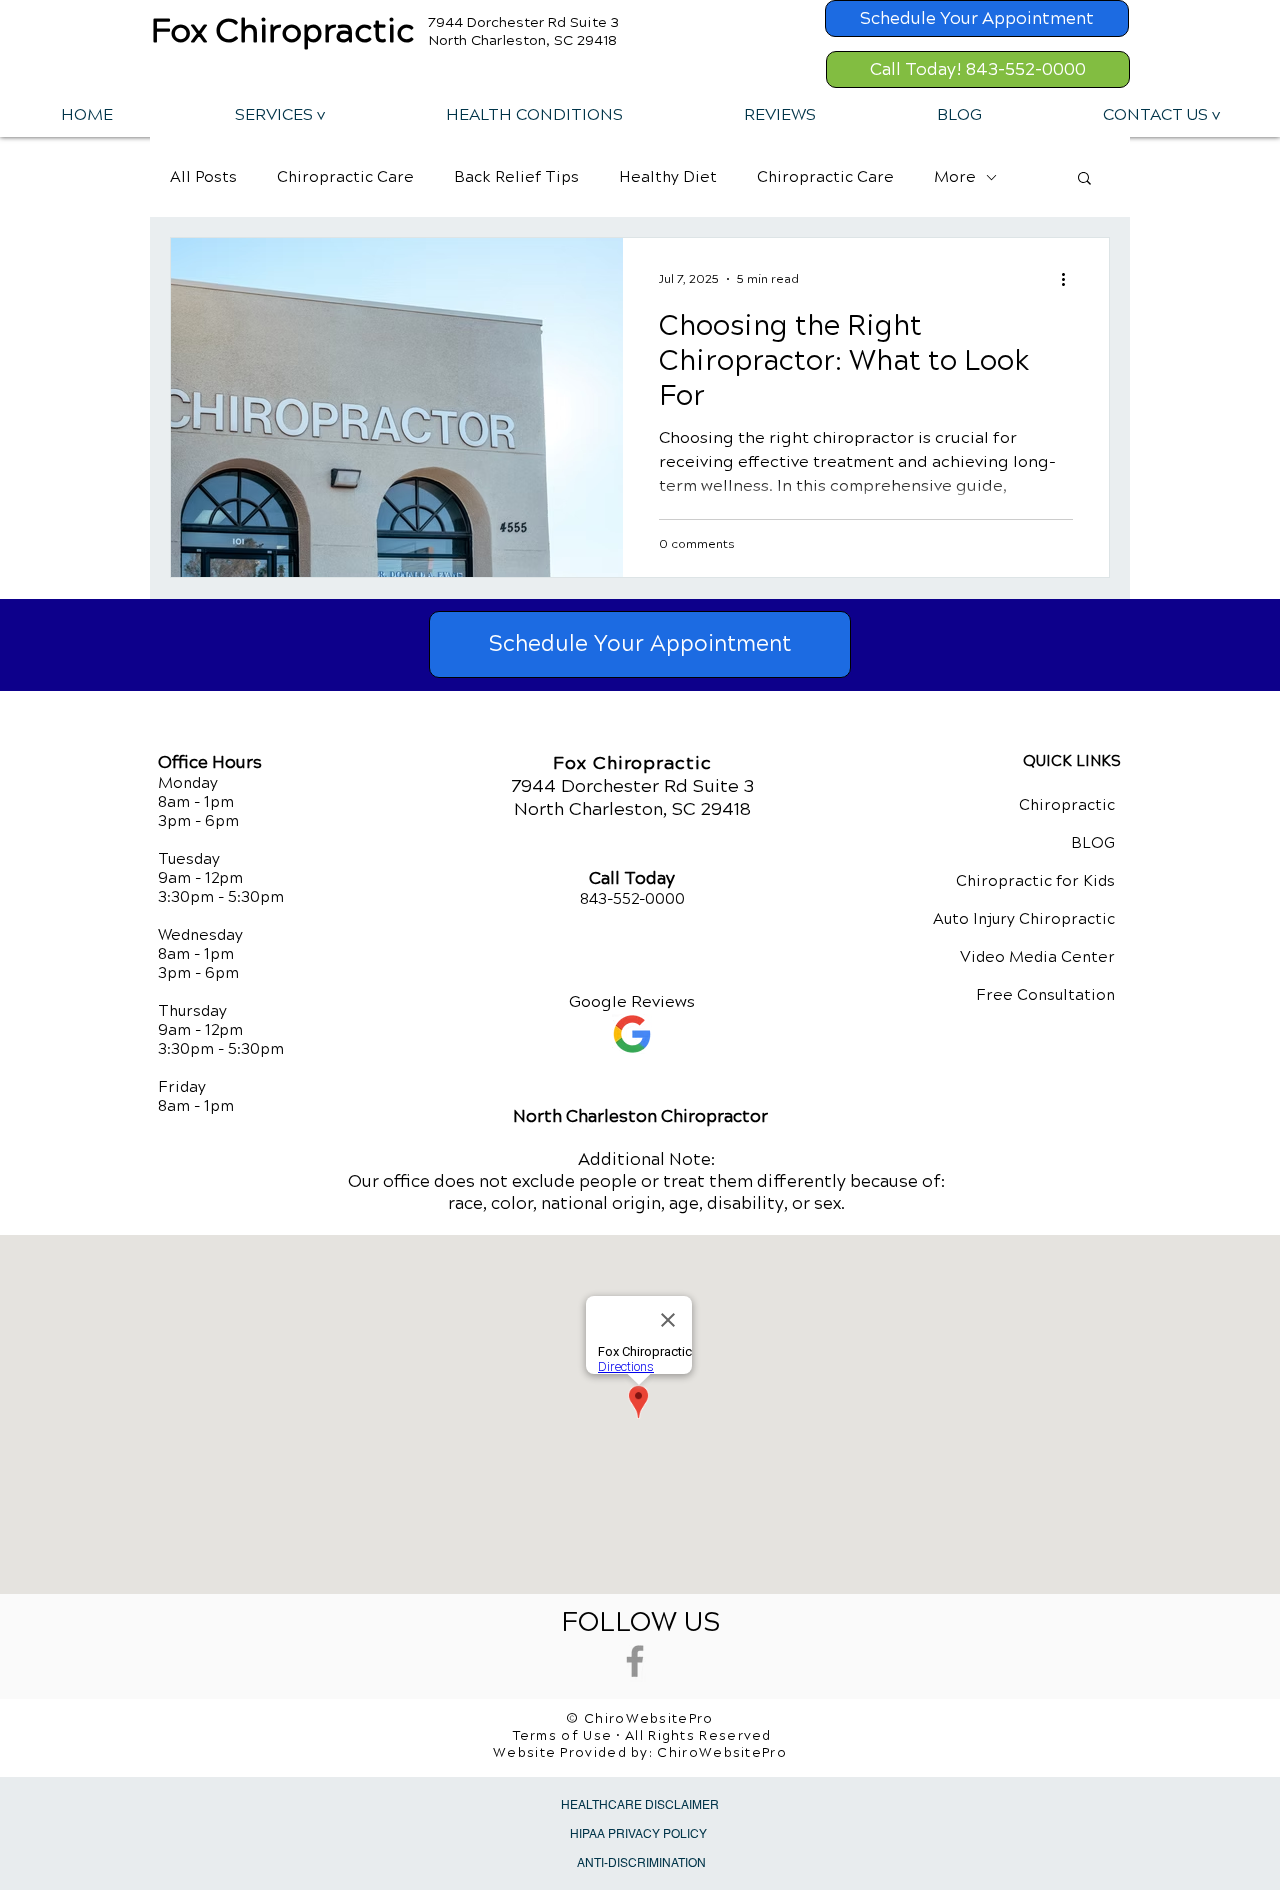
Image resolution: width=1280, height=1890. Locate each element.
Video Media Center (1037, 957)
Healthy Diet (668, 177)
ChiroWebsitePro (722, 1753)
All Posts (203, 177)
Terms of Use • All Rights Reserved (642, 1736)
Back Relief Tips (516, 177)
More (955, 177)
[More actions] (1070, 279)
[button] (279, 114)
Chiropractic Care (345, 177)
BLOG (1093, 843)
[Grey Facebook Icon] (635, 1661)
